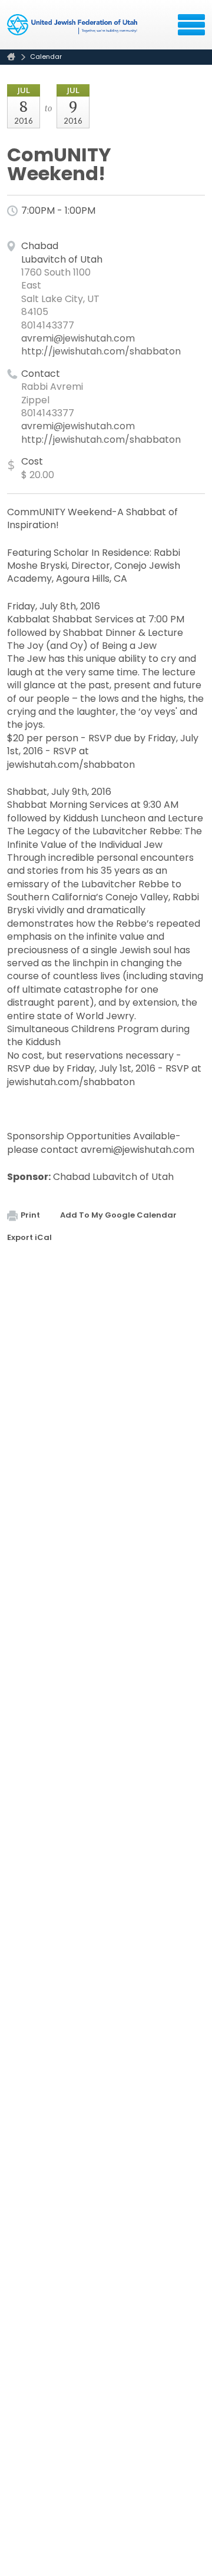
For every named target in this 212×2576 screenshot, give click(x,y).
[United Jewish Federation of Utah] (73, 29)
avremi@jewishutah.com (78, 338)
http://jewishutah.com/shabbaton (101, 351)
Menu (191, 25)
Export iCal (29, 1237)
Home (11, 57)
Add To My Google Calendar (118, 1215)
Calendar (46, 57)
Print (30, 1215)
